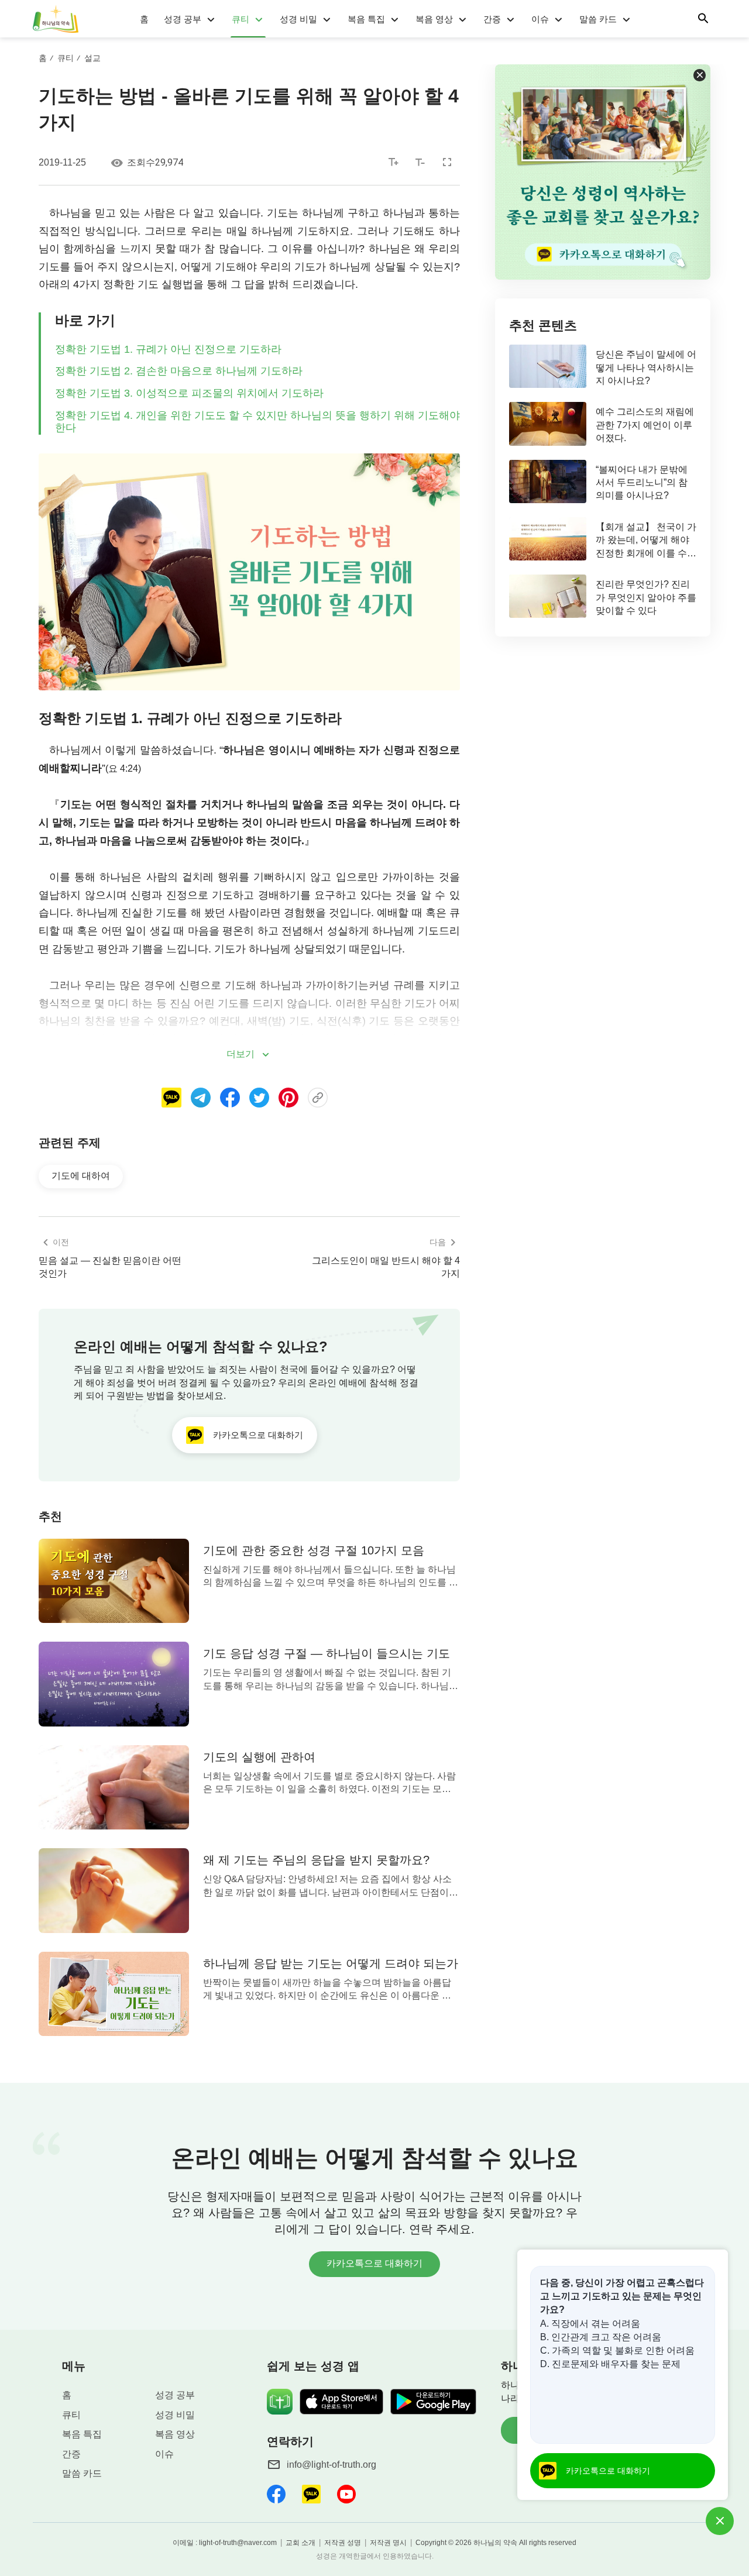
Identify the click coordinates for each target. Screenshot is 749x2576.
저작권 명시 (388, 2543)
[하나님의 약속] (57, 19)
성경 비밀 (298, 19)
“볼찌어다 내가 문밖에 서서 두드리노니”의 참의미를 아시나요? (642, 483)
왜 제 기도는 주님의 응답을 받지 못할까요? (316, 1860)
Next (714, 2212)
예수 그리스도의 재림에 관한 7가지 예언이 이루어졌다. (645, 425)
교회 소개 (300, 2543)
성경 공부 (183, 19)
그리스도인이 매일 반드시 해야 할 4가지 (386, 1267)
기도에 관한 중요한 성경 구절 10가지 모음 (314, 1550)
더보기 (240, 1054)
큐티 (240, 19)
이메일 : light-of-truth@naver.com (225, 2543)
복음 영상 (434, 19)
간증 (492, 19)
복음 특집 (366, 19)
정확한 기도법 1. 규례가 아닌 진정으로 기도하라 (168, 349)
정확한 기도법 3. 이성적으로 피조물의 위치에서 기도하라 (189, 393)
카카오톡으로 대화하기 (374, 2263)
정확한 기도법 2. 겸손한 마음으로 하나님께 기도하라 (179, 371)
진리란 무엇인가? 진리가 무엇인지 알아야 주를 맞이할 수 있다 (646, 597)
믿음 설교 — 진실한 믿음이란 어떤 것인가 (110, 1267)
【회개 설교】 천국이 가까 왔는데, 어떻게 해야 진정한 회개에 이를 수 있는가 (646, 541)
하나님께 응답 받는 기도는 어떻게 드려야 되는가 (331, 1963)
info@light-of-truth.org (331, 2465)
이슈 (540, 19)
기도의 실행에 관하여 (259, 1757)
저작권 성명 (343, 2543)
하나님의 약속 (495, 2543)
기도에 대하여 (81, 1176)
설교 (92, 58)
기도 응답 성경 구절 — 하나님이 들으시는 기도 (327, 1653)
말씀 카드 (598, 19)
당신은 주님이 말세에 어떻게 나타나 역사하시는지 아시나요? (646, 367)
